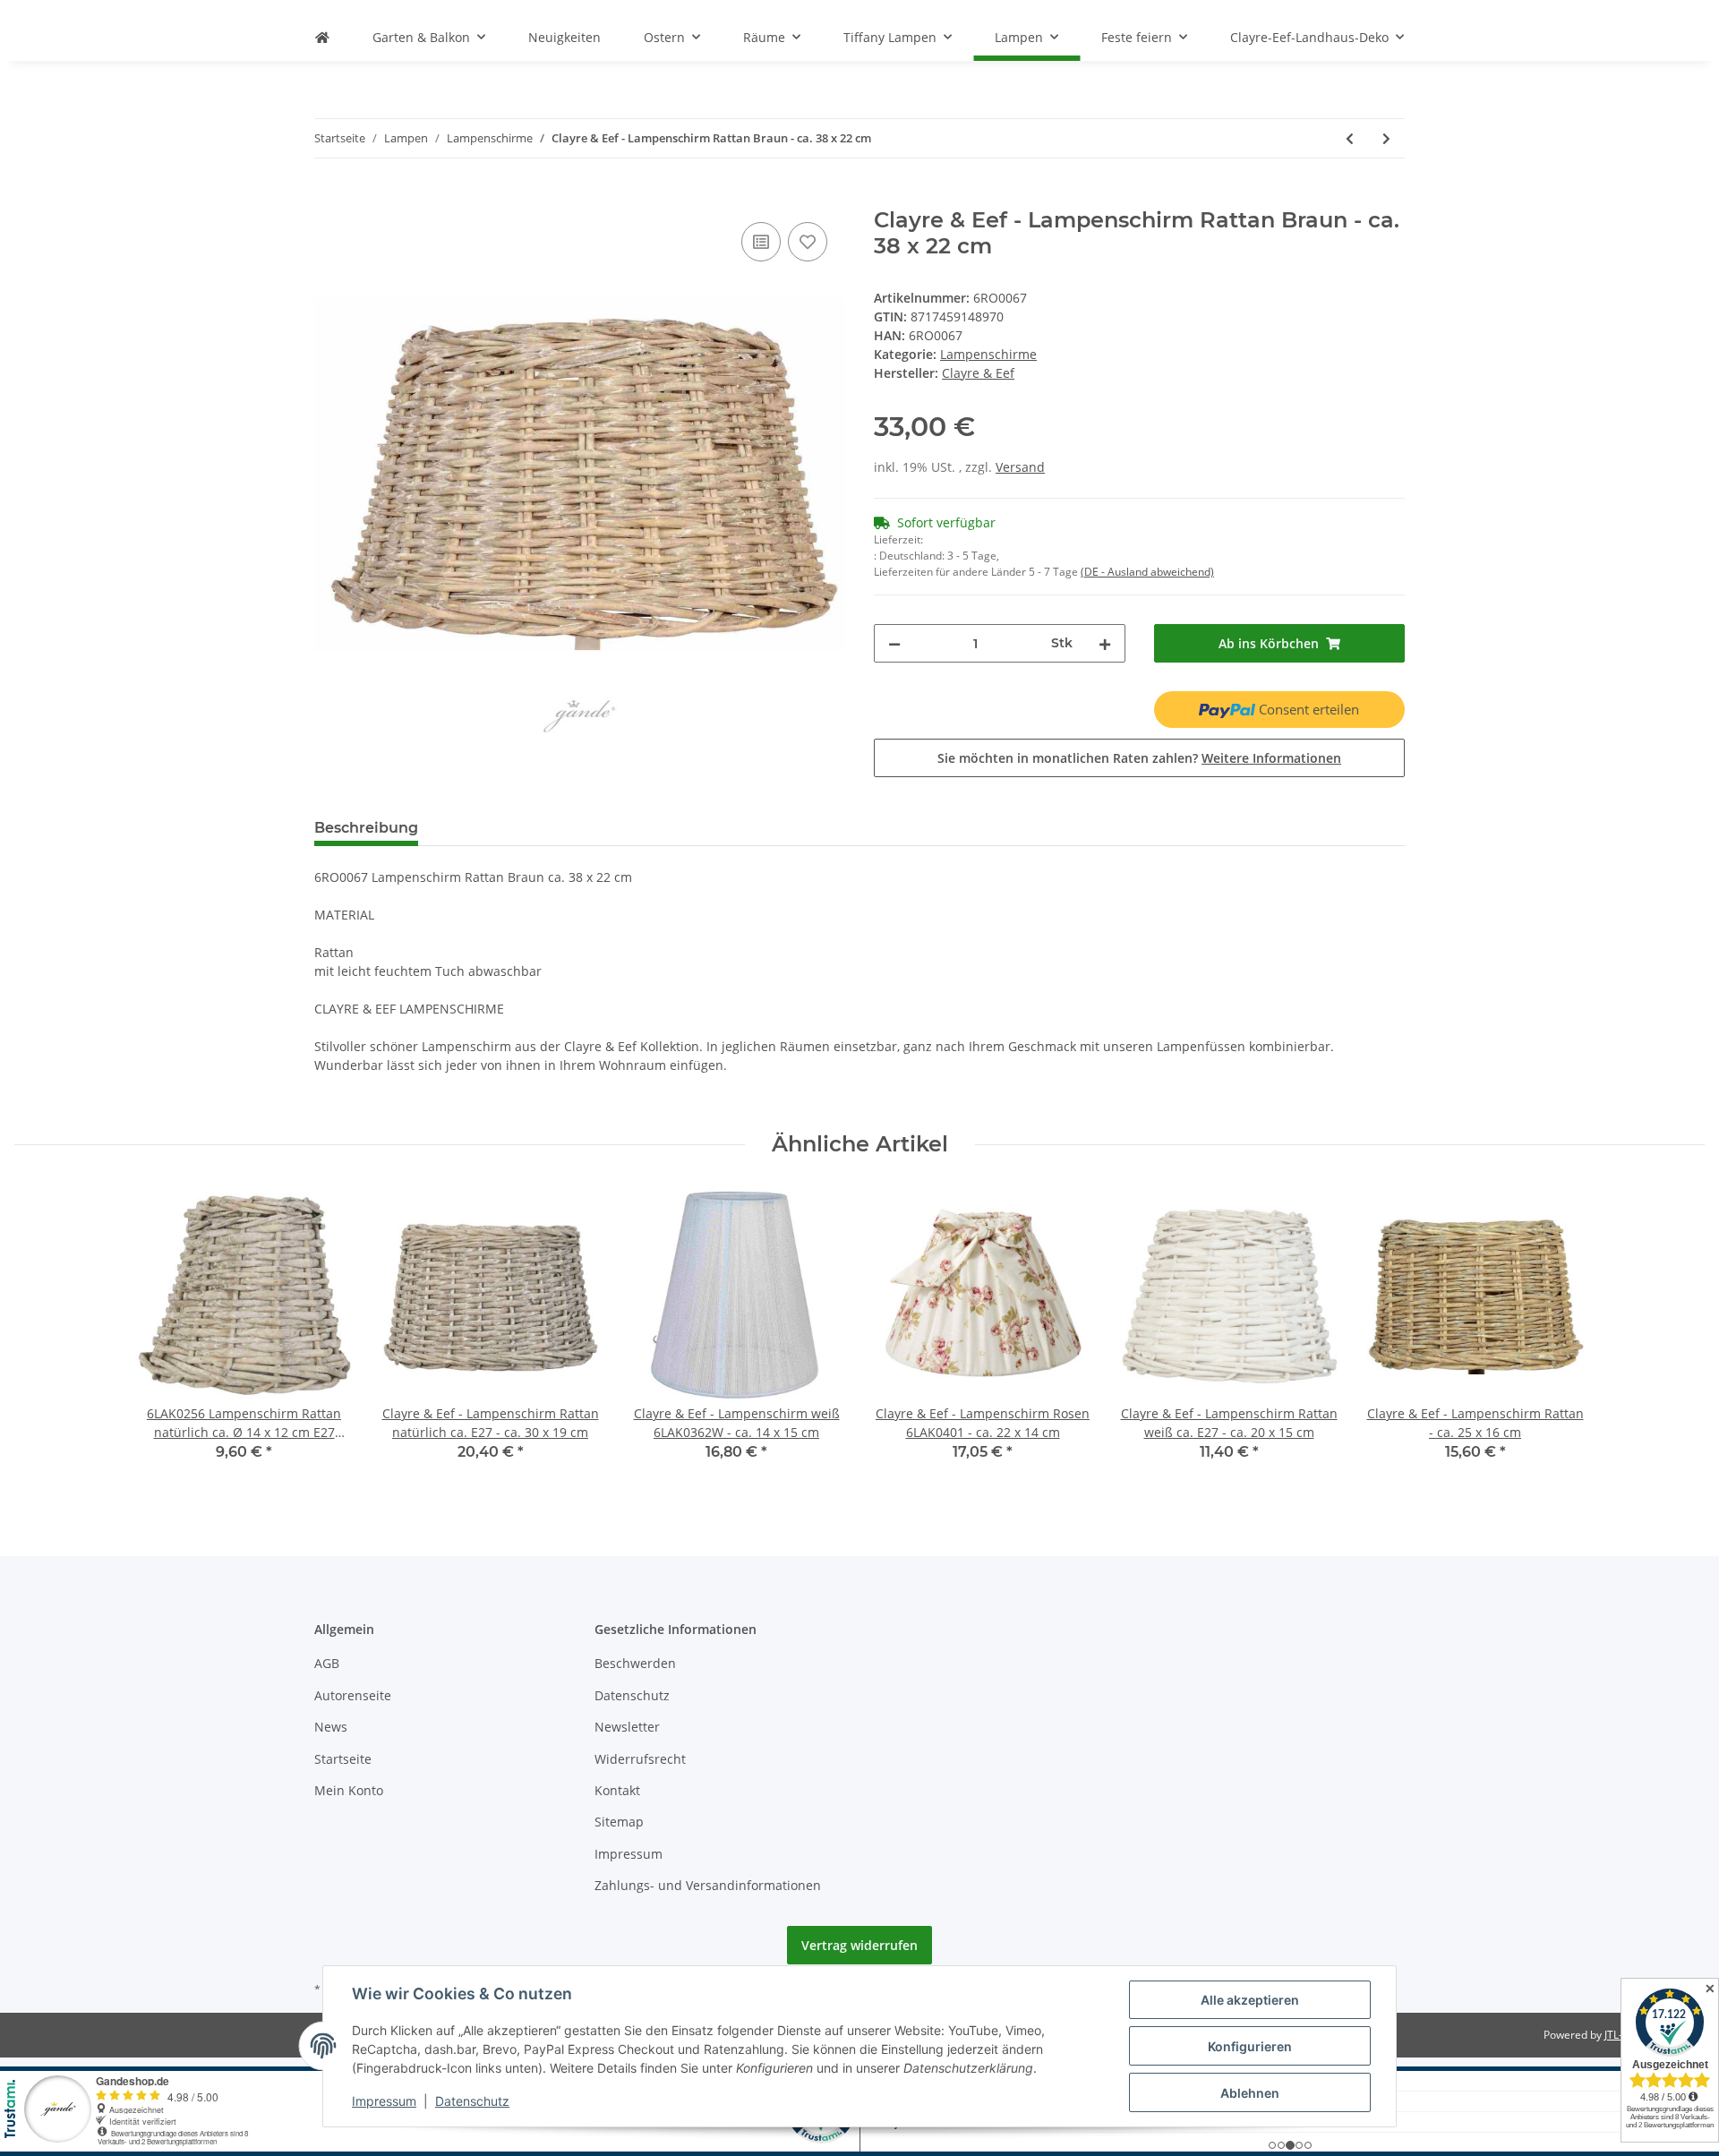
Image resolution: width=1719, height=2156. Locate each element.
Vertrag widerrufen (859, 1945)
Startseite (343, 1759)
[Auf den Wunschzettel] (808, 242)
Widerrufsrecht (640, 1759)
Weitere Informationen (1271, 758)
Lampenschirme (988, 354)
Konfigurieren (1250, 2046)
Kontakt (617, 1790)
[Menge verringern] (894, 643)
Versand (1020, 467)
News (331, 1727)
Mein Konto (349, 1790)
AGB (327, 1663)
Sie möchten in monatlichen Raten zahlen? (1139, 758)
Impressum (629, 1854)
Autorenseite (353, 1695)
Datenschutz (632, 1695)
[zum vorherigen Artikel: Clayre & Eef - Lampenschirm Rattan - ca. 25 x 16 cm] (1350, 138)
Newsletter (627, 1727)
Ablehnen (1250, 2093)
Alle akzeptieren (1250, 2000)
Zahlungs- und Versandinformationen (708, 1885)
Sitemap (619, 1822)
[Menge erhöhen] (1105, 643)
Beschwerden (635, 1663)
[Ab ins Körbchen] (329, 198)
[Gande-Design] (322, 37)
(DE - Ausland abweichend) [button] (1147, 572)
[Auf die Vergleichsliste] (761, 242)
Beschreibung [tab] (366, 828)
